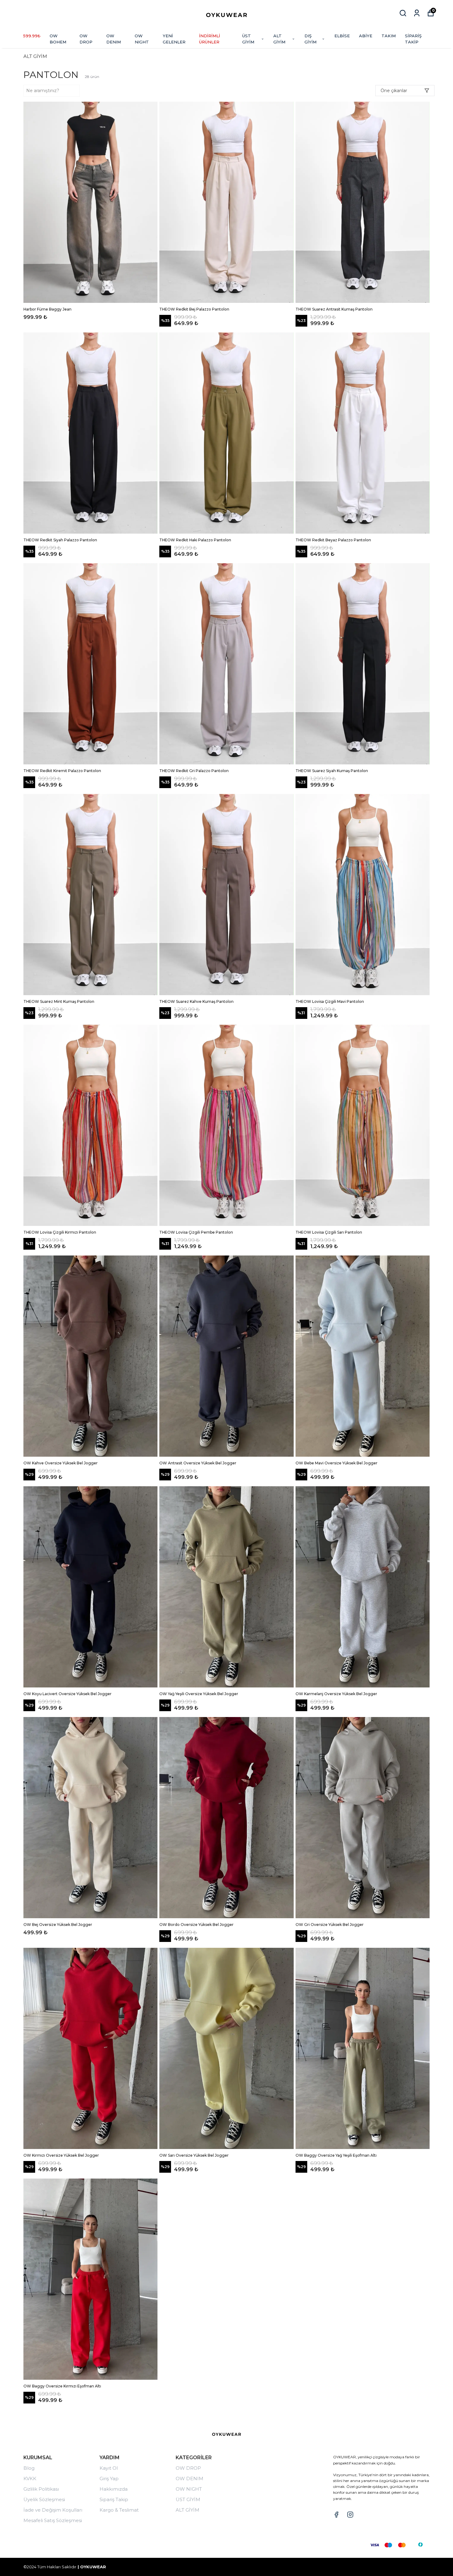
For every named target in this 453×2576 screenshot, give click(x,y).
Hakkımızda (114, 2489)
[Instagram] (350, 2515)
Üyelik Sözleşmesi (44, 2499)
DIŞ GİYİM (310, 39)
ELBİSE (342, 36)
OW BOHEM (58, 39)
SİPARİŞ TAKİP (413, 39)
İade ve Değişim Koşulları (53, 2510)
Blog (29, 2468)
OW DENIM (114, 39)
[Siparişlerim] (417, 13)
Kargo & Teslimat (119, 2510)
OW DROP (86, 39)
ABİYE (366, 36)
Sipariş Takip (114, 2499)
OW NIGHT (142, 39)
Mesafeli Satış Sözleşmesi (53, 2520)
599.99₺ (32, 36)
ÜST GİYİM (248, 39)
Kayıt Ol (109, 2468)
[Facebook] (336, 2515)
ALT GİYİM (279, 39)
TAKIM (389, 36)
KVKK (30, 2478)
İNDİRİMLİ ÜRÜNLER (210, 39)
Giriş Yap (109, 2478)
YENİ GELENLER (174, 39)
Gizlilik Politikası (41, 2489)
